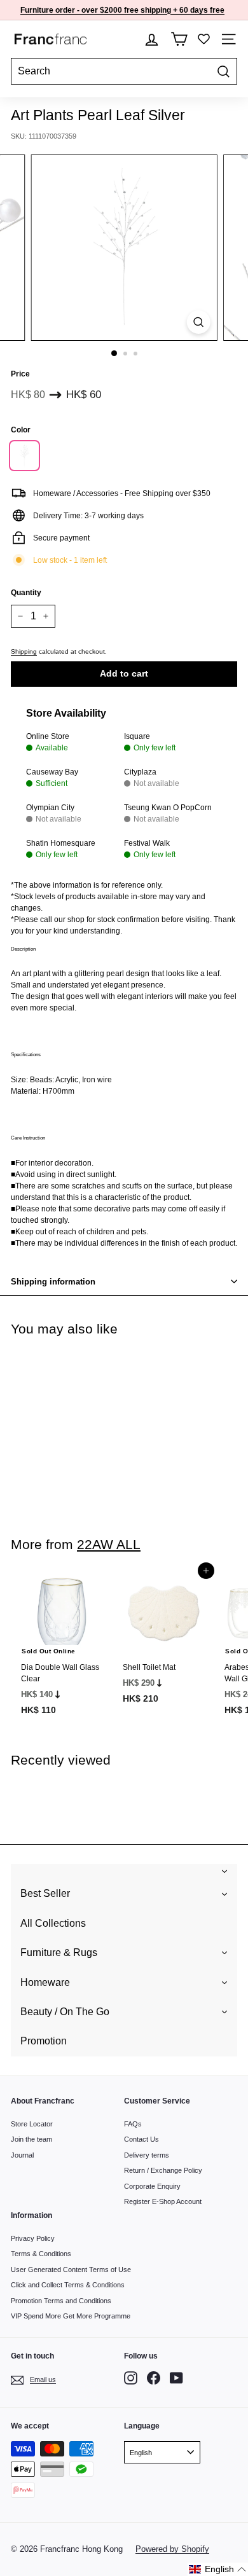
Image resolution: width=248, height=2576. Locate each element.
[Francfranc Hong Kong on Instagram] (131, 2378)
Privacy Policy (33, 2238)
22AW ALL (109, 1544)
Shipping (24, 651)
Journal (22, 2155)
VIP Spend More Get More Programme (71, 2316)
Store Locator (32, 2124)
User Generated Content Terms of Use (71, 2269)
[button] (218, 2569)
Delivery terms (147, 2155)
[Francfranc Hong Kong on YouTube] (176, 2378)
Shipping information (53, 1282)
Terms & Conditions (41, 2254)
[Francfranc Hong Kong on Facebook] (154, 2378)
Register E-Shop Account (163, 2201)
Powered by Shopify (172, 2549)
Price (20, 374)
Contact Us (141, 2139)
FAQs (133, 2124)
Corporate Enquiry (152, 2186)
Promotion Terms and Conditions (61, 2301)
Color (21, 430)
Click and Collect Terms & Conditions (68, 2285)
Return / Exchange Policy (163, 2170)
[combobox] (124, 71)
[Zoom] (198, 322)
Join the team (31, 2139)
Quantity (26, 593)
